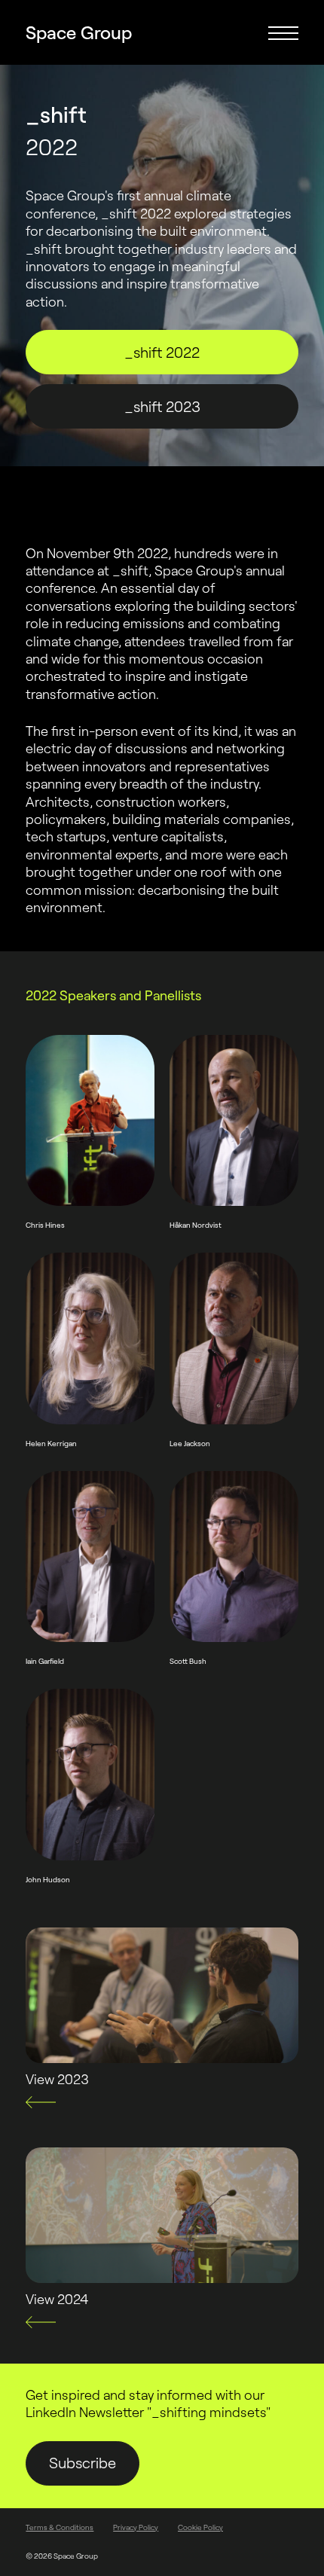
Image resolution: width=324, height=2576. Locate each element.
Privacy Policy (136, 2527)
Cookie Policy (200, 2527)
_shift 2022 (162, 352)
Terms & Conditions (60, 2527)
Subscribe (83, 2463)
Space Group (79, 33)
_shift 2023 (162, 406)
